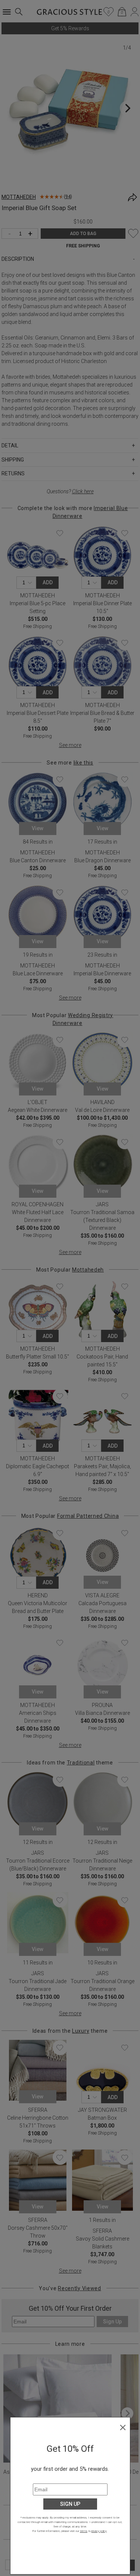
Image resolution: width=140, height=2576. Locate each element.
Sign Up (70, 2504)
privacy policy (99, 2531)
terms (84, 2531)
